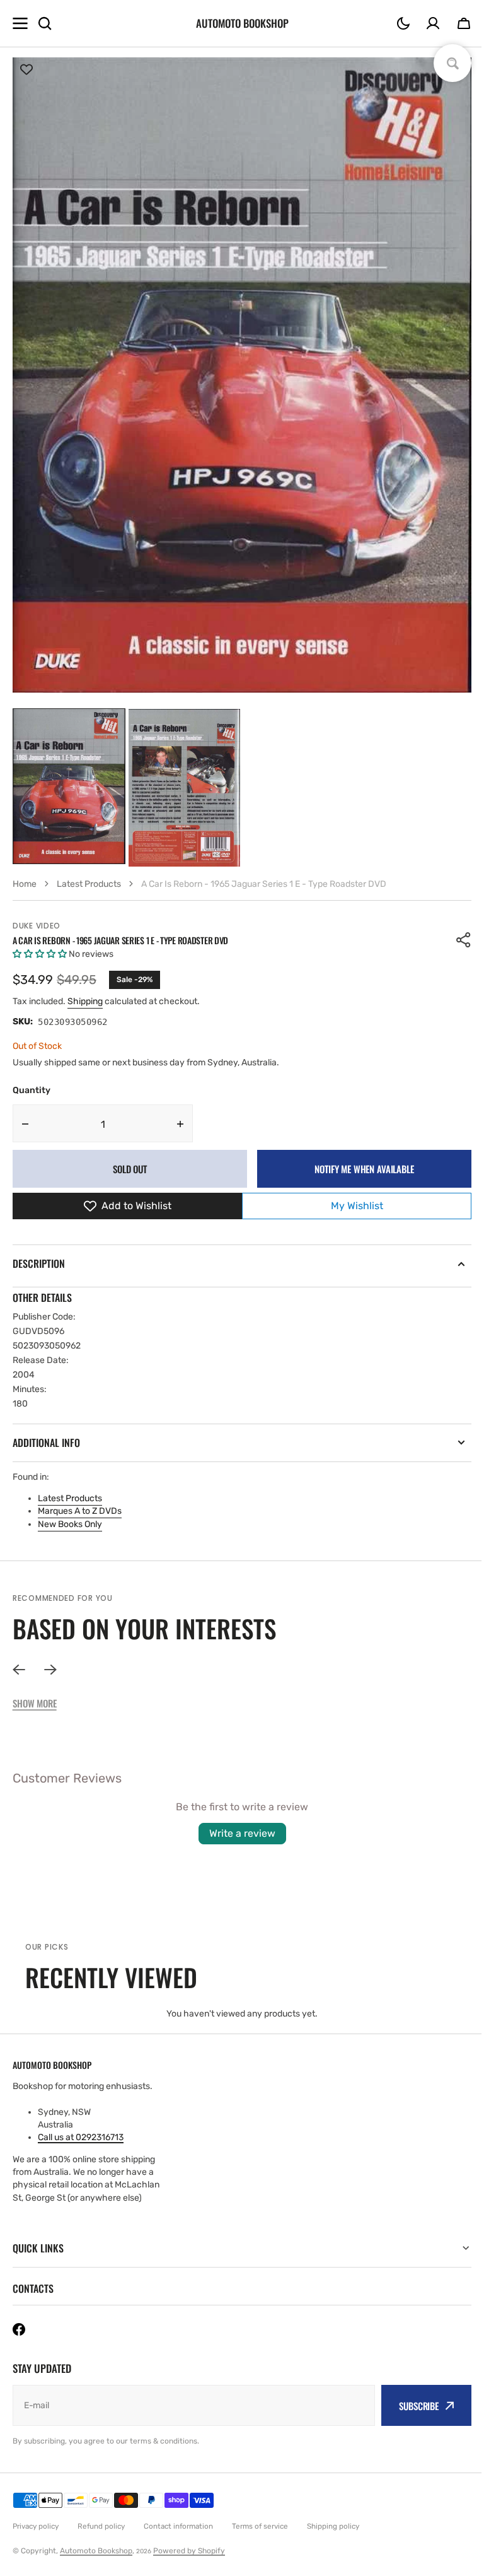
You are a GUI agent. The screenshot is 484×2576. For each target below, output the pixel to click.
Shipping (85, 1001)
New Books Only (70, 1524)
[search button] (45, 23)
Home (25, 884)
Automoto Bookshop (96, 2551)
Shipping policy (333, 2526)
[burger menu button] (20, 23)
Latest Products (70, 1498)
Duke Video (37, 926)
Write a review (242, 1833)
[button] (403, 23)
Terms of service (260, 2526)
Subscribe (409, 2406)
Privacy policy (36, 2526)
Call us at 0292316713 (81, 2137)
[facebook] (19, 2329)
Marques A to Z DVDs (80, 1511)
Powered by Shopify (189, 2551)
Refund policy (101, 2526)
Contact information (178, 2526)
